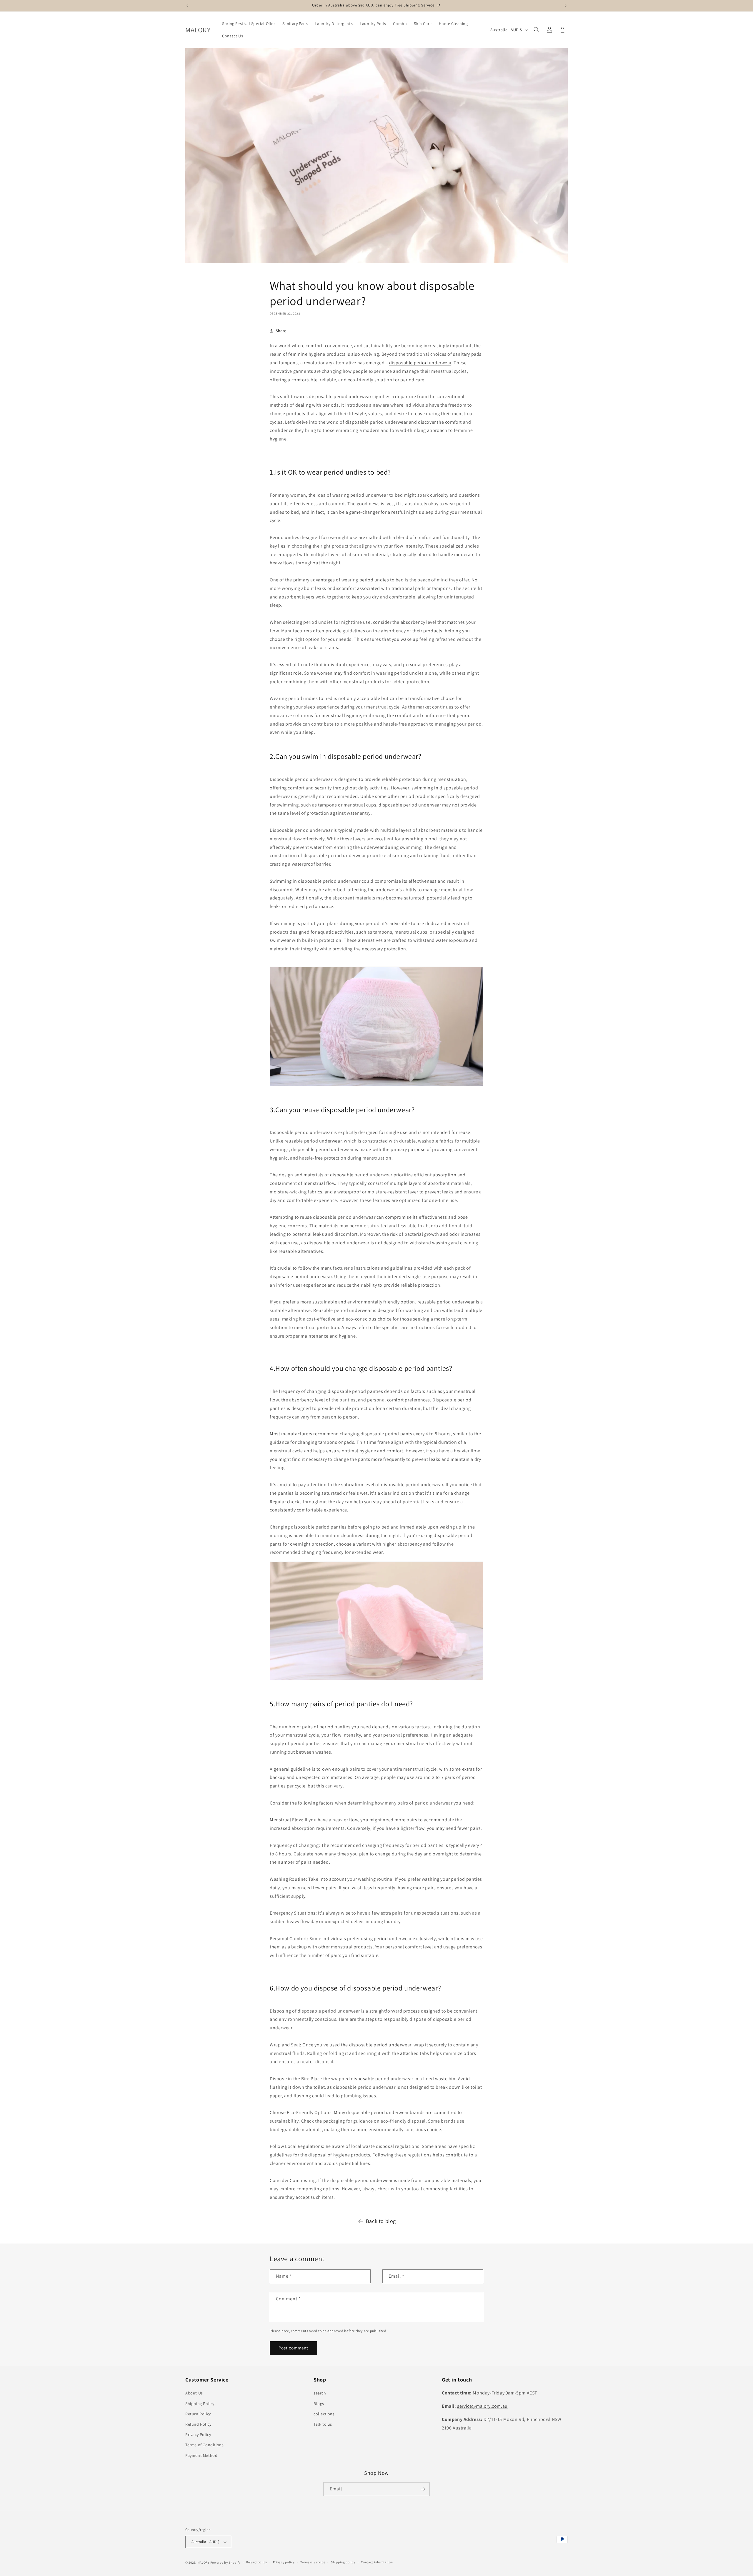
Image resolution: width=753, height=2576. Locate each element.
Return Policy (198, 2414)
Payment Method (201, 2455)
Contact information (377, 2562)
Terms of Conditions (204, 2445)
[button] (537, 30)
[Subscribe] (423, 2489)
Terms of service (313, 2562)
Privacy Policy (198, 2434)
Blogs (319, 2404)
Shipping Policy (200, 2404)
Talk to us (323, 2424)
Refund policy (257, 2562)
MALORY (203, 2562)
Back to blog (381, 2221)
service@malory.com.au (482, 2406)
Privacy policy (284, 2562)
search (320, 2393)
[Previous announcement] (187, 6)
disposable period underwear (420, 363)
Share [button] (281, 331)
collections (324, 2414)
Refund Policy (198, 2424)
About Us (194, 2393)
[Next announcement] (566, 6)
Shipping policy (343, 2562)
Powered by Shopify (225, 2562)
